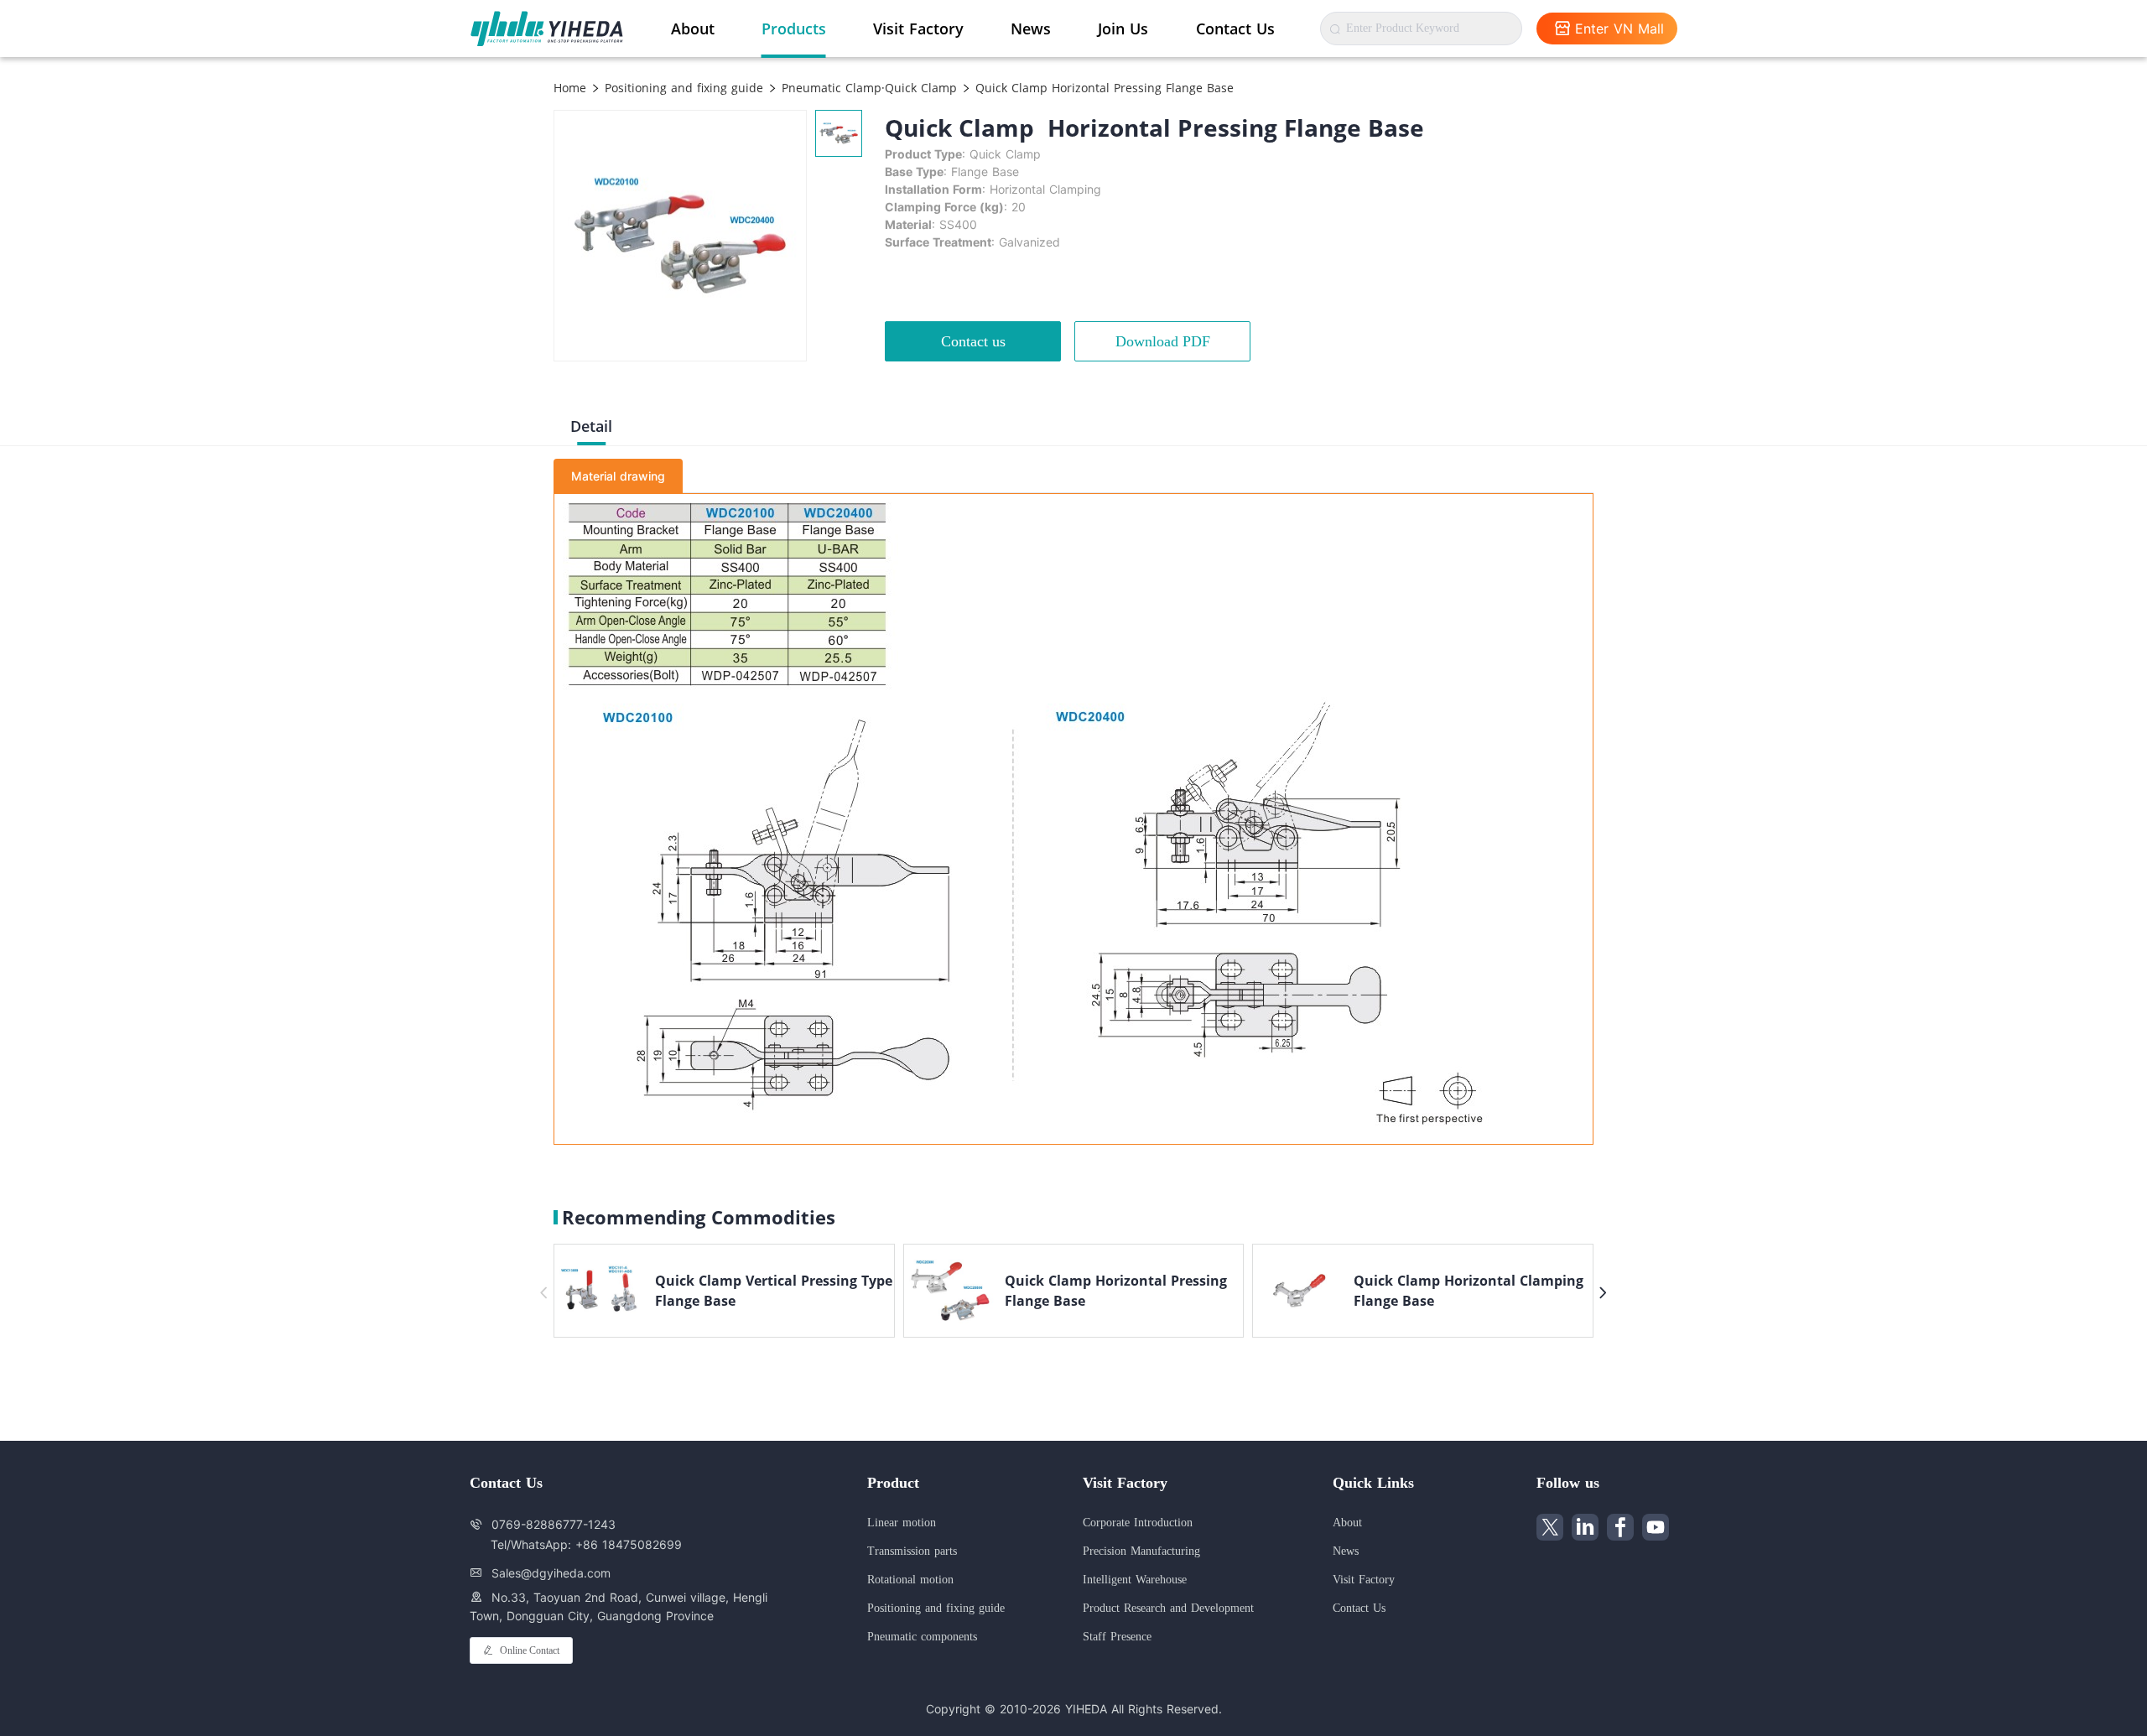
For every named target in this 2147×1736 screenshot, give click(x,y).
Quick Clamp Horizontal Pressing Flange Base (1102, 88)
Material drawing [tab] (618, 476)
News (1031, 29)
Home (570, 88)
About (693, 29)
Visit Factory (918, 29)
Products (794, 29)
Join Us (1123, 29)
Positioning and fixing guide (682, 88)
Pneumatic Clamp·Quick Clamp (867, 88)
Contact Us (1235, 29)
